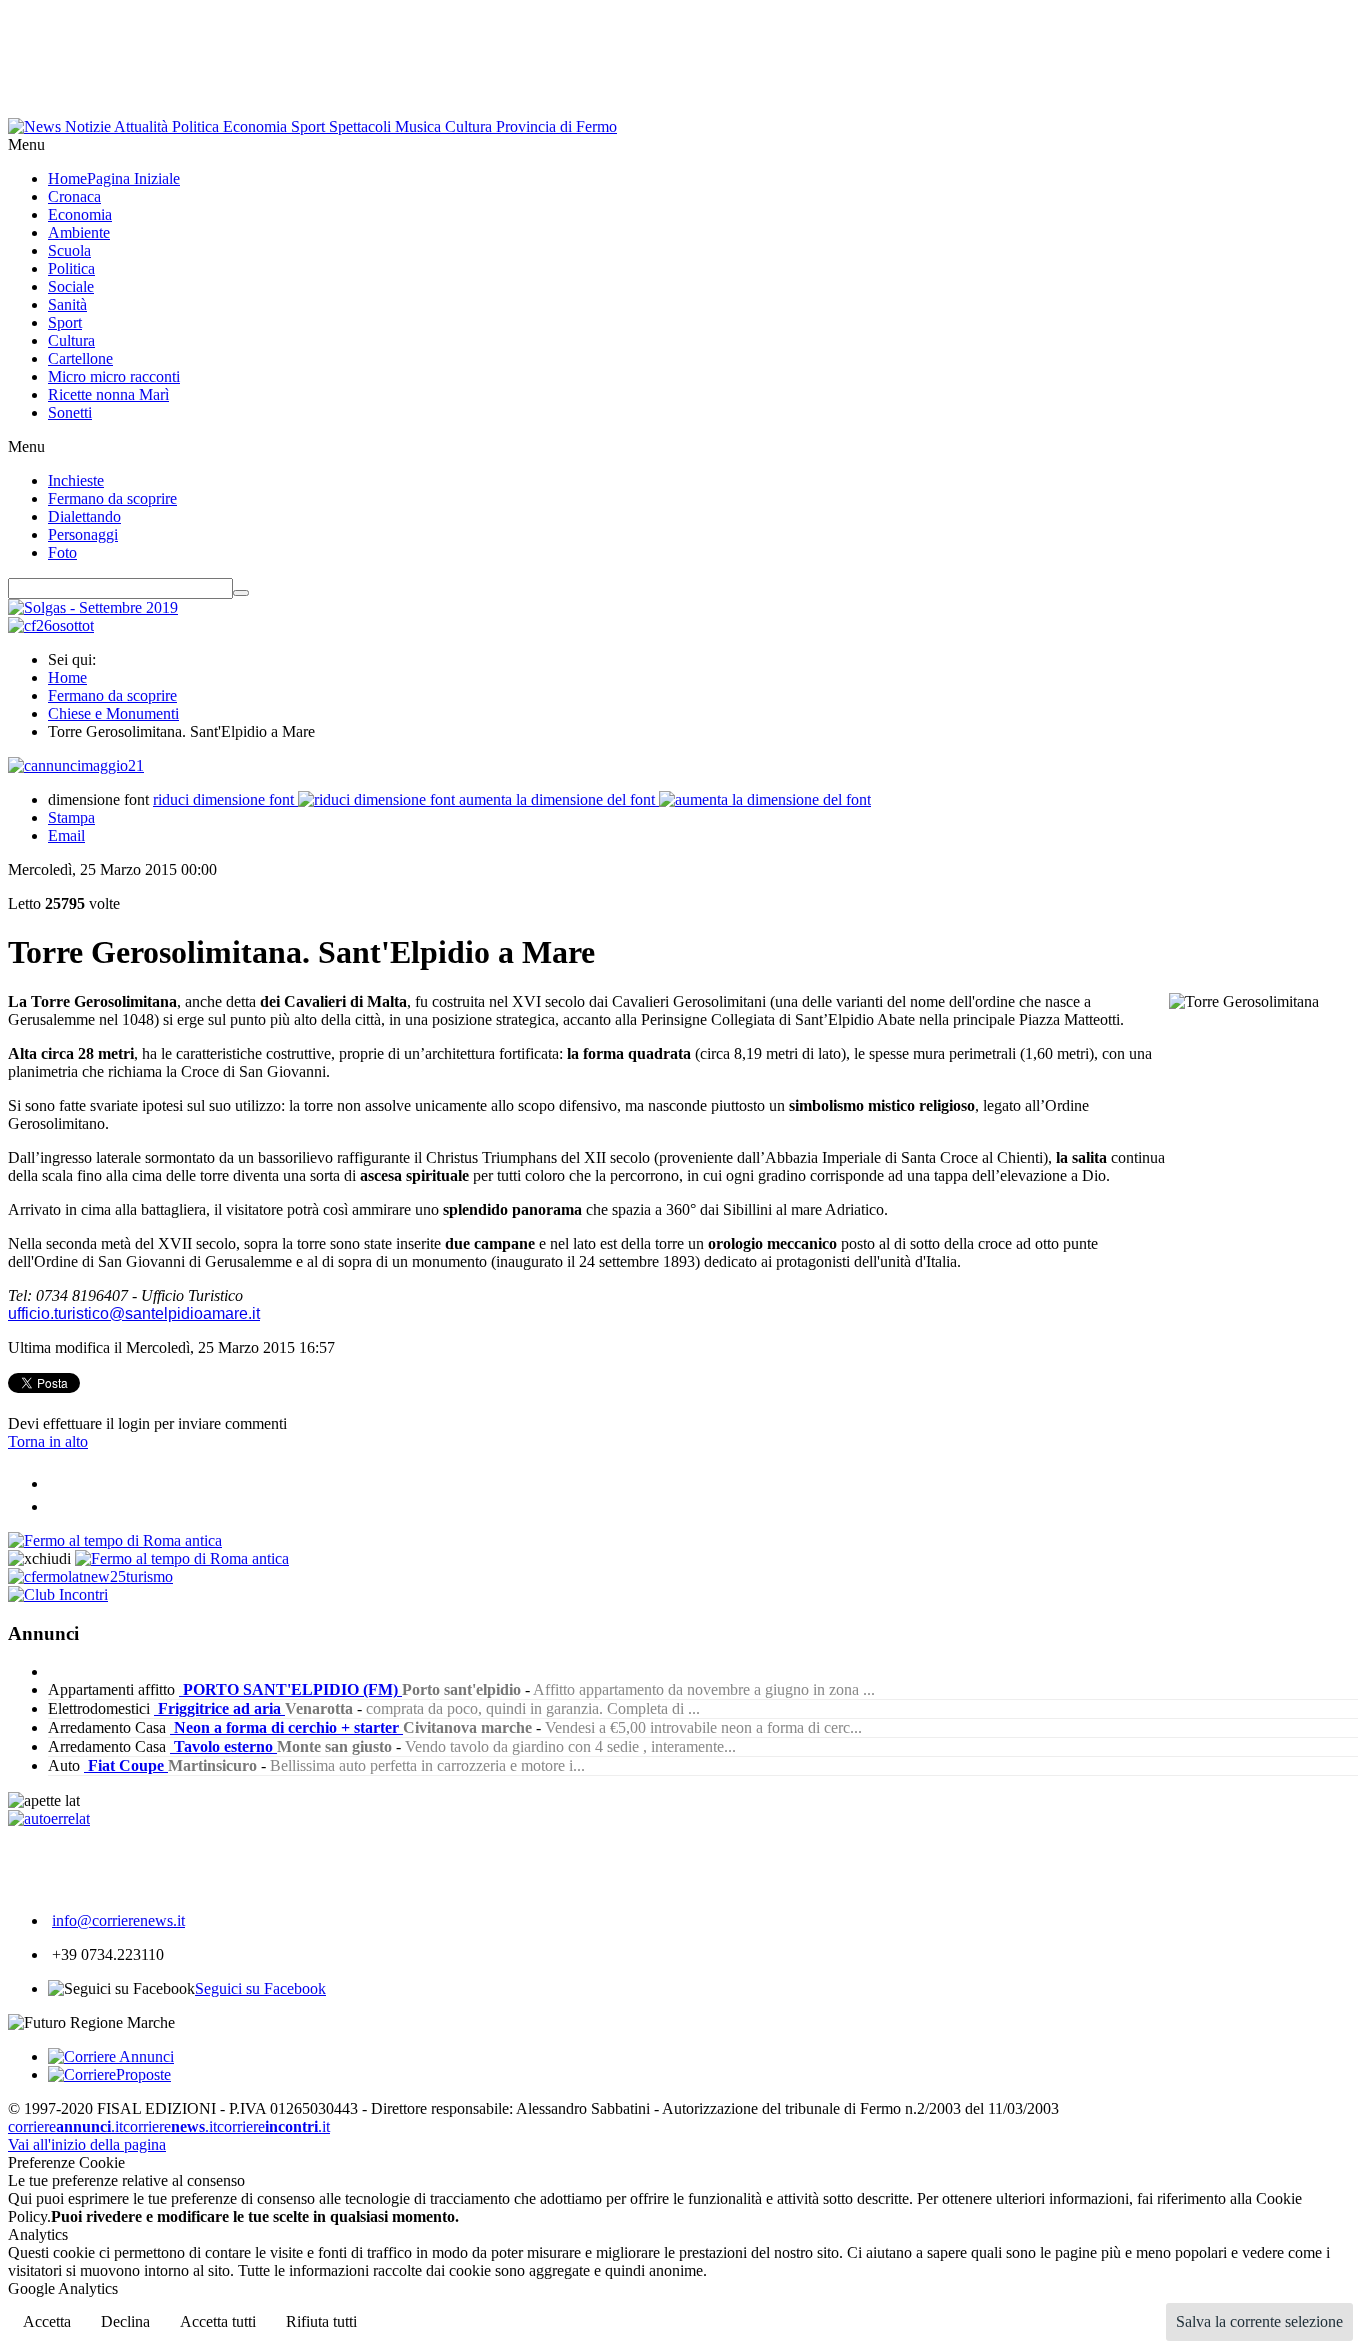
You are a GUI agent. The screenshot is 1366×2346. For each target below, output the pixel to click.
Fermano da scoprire (112, 695)
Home (67, 677)
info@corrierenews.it (118, 1920)
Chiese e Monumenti (113, 713)
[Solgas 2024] (93, 607)
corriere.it (65, 2126)
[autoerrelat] (49, 1818)
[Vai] (241, 593)
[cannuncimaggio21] (76, 765)
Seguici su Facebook (260, 1988)
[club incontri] (58, 1594)
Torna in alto (48, 1441)
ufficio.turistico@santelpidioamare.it (134, 1313)
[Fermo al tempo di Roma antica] (115, 1540)
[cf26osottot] (51, 625)
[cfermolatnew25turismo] (90, 1576)
